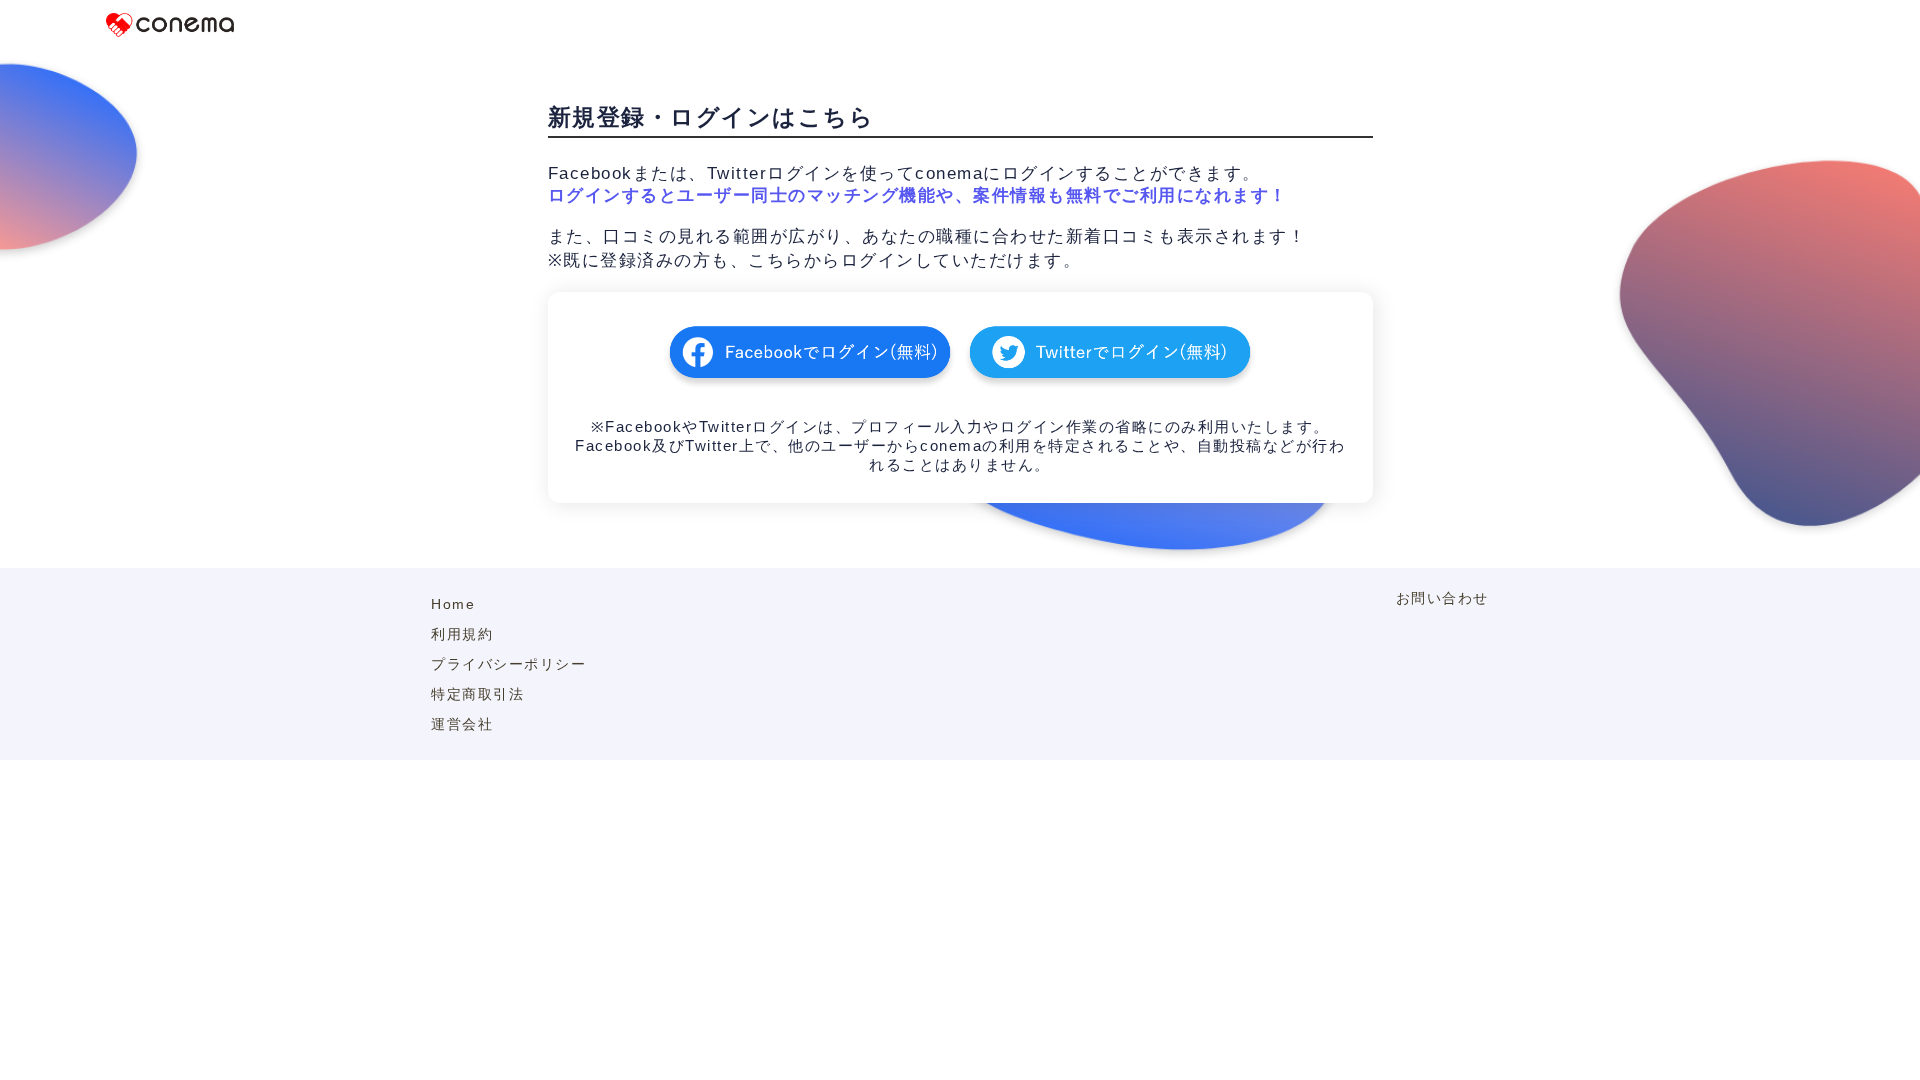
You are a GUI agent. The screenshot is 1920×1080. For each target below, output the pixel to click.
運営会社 (462, 724)
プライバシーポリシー (508, 664)
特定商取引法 (477, 694)
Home (453, 604)
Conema (170, 25)
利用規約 (462, 634)
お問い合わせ (1442, 598)
